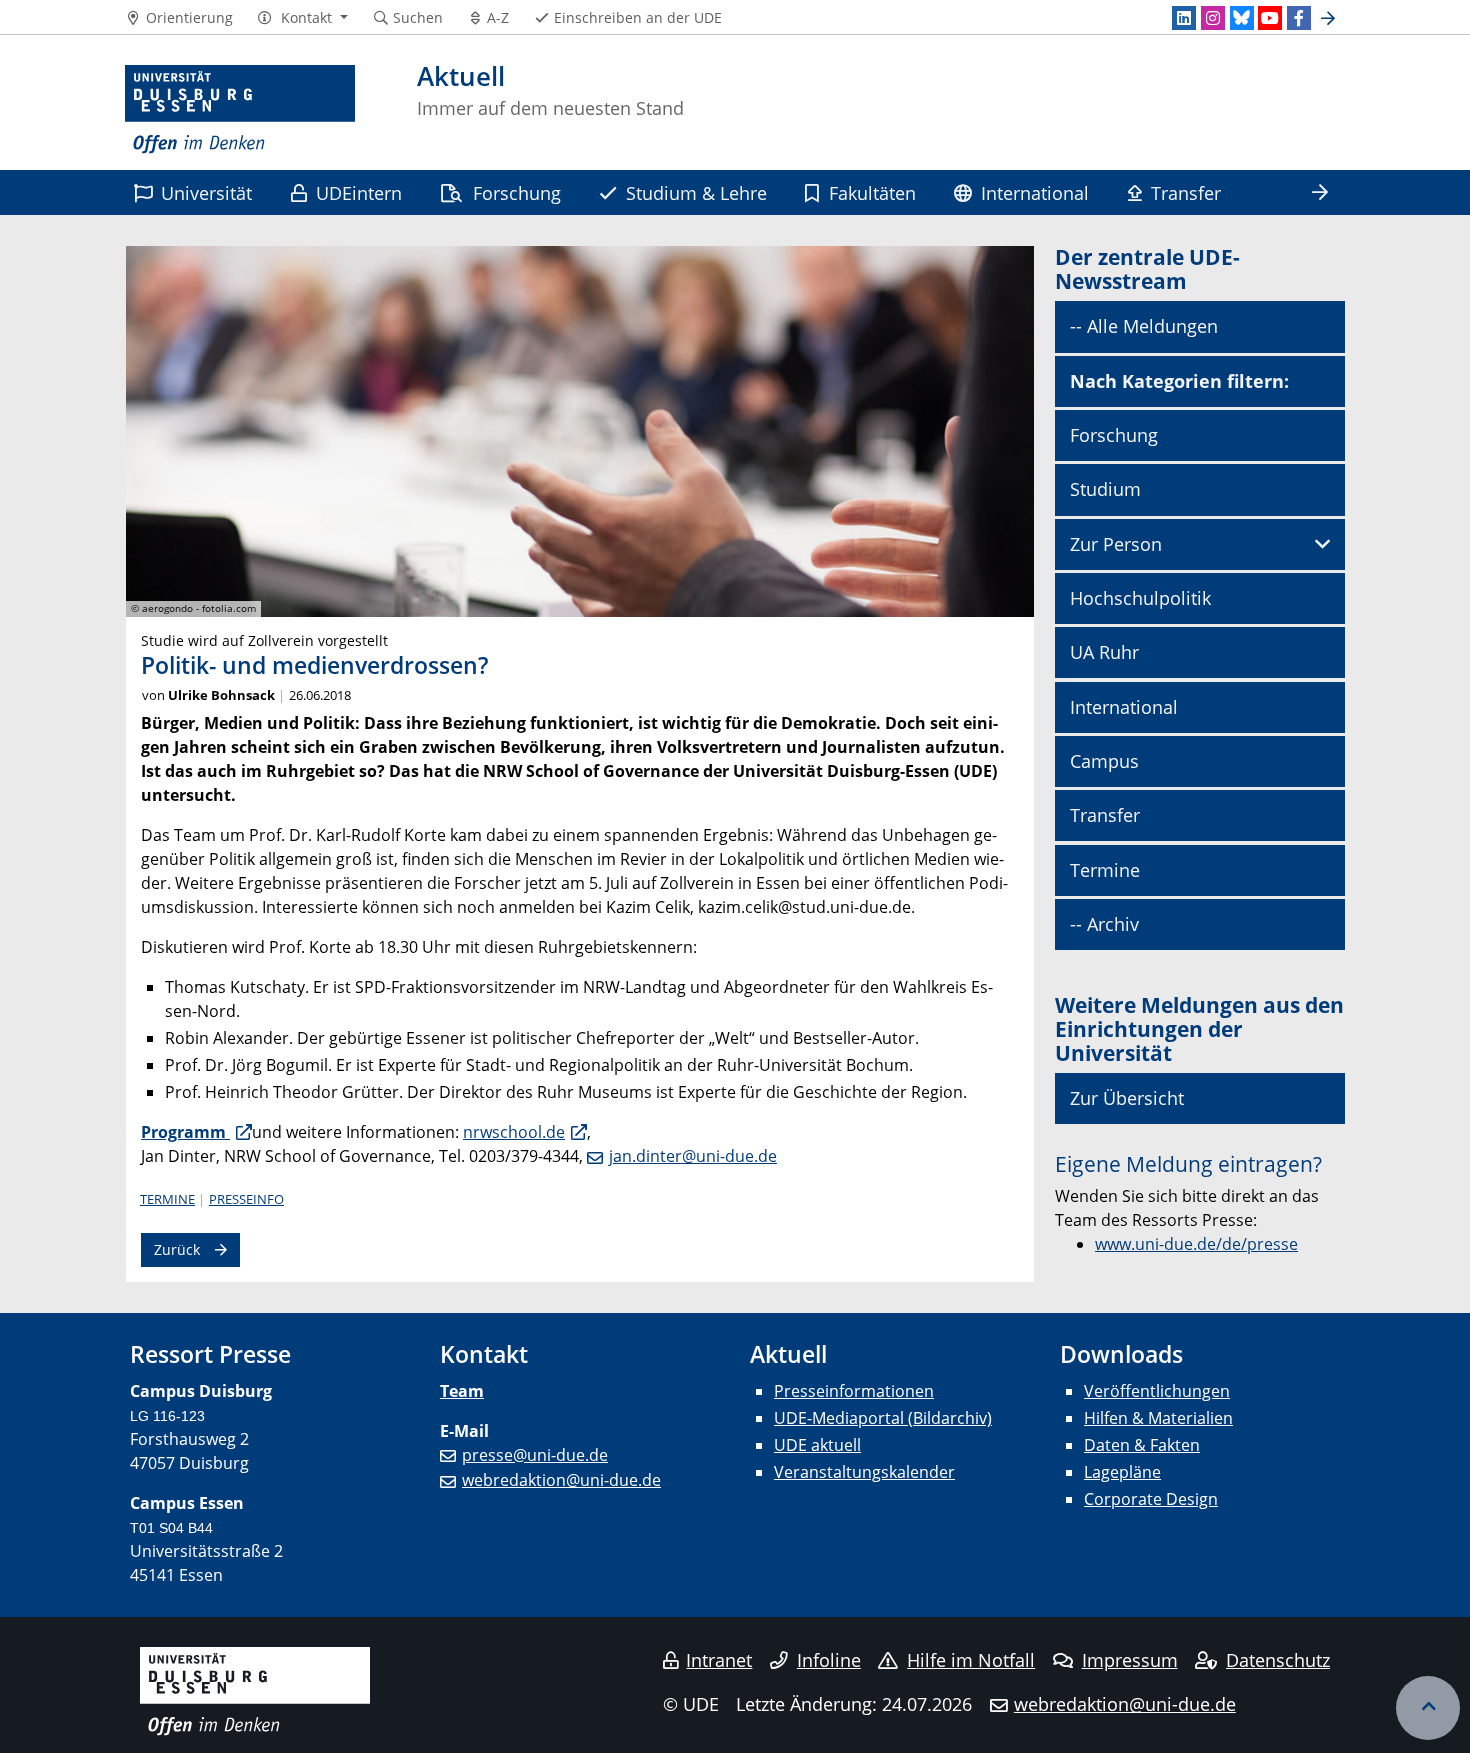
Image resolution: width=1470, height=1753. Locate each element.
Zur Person (1116, 544)
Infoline (829, 1660)
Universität (206, 192)
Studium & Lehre (696, 192)
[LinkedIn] (1184, 18)
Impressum (1130, 1660)
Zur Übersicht (1127, 1098)
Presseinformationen (854, 1391)
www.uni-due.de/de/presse (1196, 1244)
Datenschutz (1278, 1660)
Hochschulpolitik (1140, 598)
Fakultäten (872, 192)
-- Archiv (1104, 924)
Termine (167, 1199)
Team (462, 1391)
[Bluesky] (1242, 18)
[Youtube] (1270, 18)
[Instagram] (1213, 18)
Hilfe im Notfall (971, 1660)
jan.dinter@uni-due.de (693, 1156)
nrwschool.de (514, 1132)
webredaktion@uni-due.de (561, 1480)
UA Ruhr (1104, 652)
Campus (1104, 761)
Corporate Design (1151, 1499)
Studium (1105, 489)
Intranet (719, 1660)
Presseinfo (246, 1199)
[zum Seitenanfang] (1428, 1708)
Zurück (177, 1249)
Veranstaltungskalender (864, 1472)
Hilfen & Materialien (1158, 1418)
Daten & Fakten (1142, 1445)
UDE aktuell (817, 1445)
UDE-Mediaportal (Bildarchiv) (883, 1418)
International (1035, 192)
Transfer (1186, 192)
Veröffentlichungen (1157, 1391)
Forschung (517, 192)
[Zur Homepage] (240, 110)
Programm (185, 1132)
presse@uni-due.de (535, 1455)
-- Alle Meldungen (1144, 326)
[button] (302, 18)
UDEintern (359, 192)
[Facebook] (1299, 18)
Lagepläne (1122, 1472)
